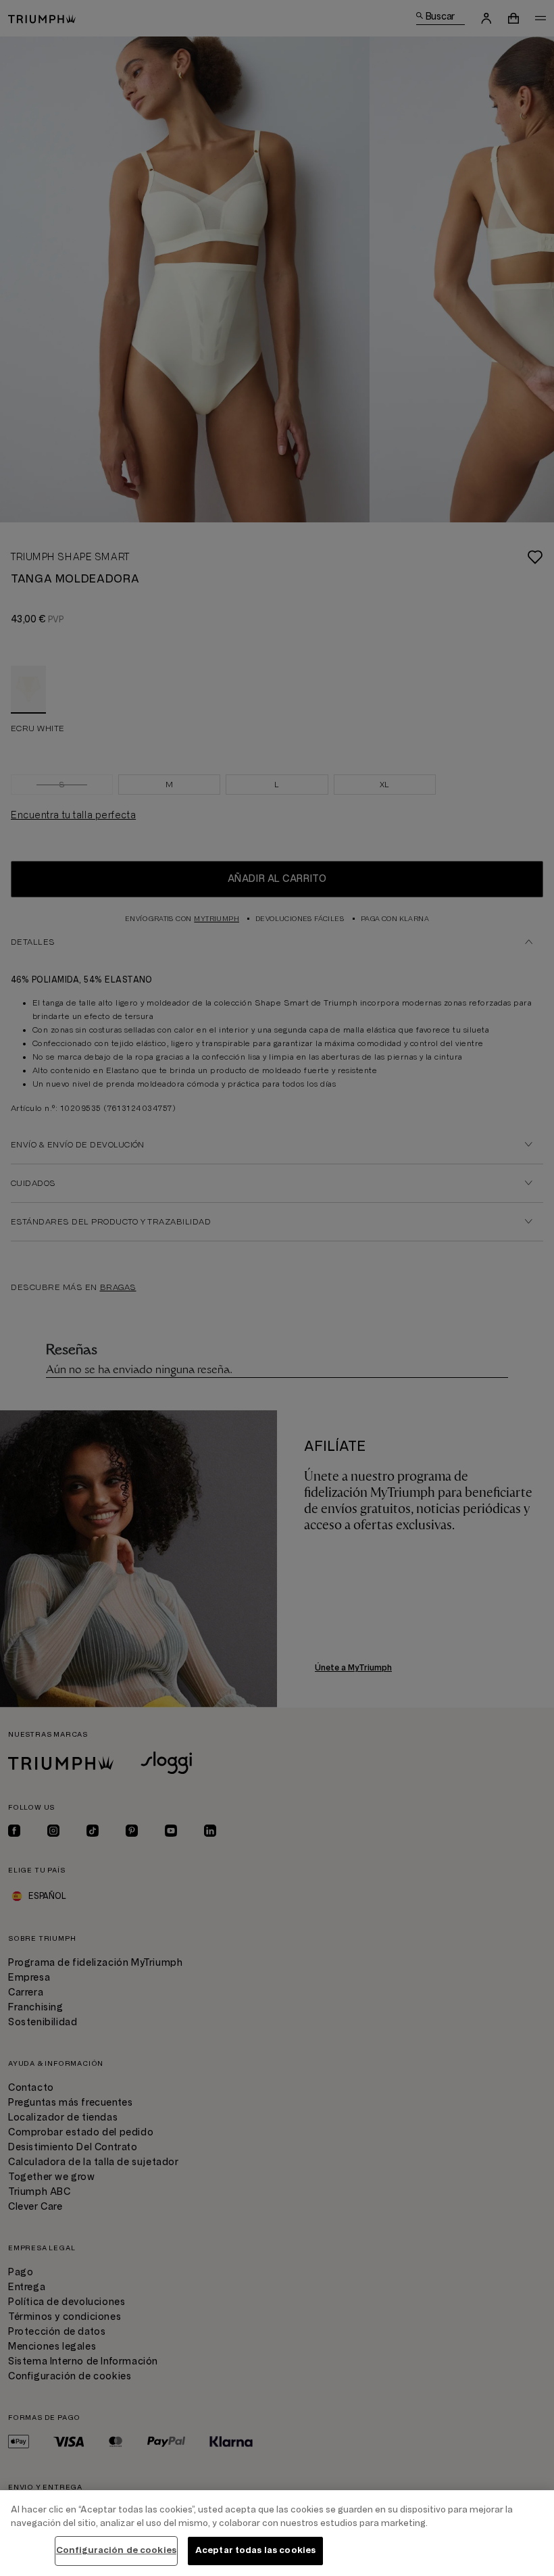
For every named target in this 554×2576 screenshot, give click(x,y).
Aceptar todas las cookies (255, 2550)
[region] (277, 2533)
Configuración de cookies (116, 2550)
